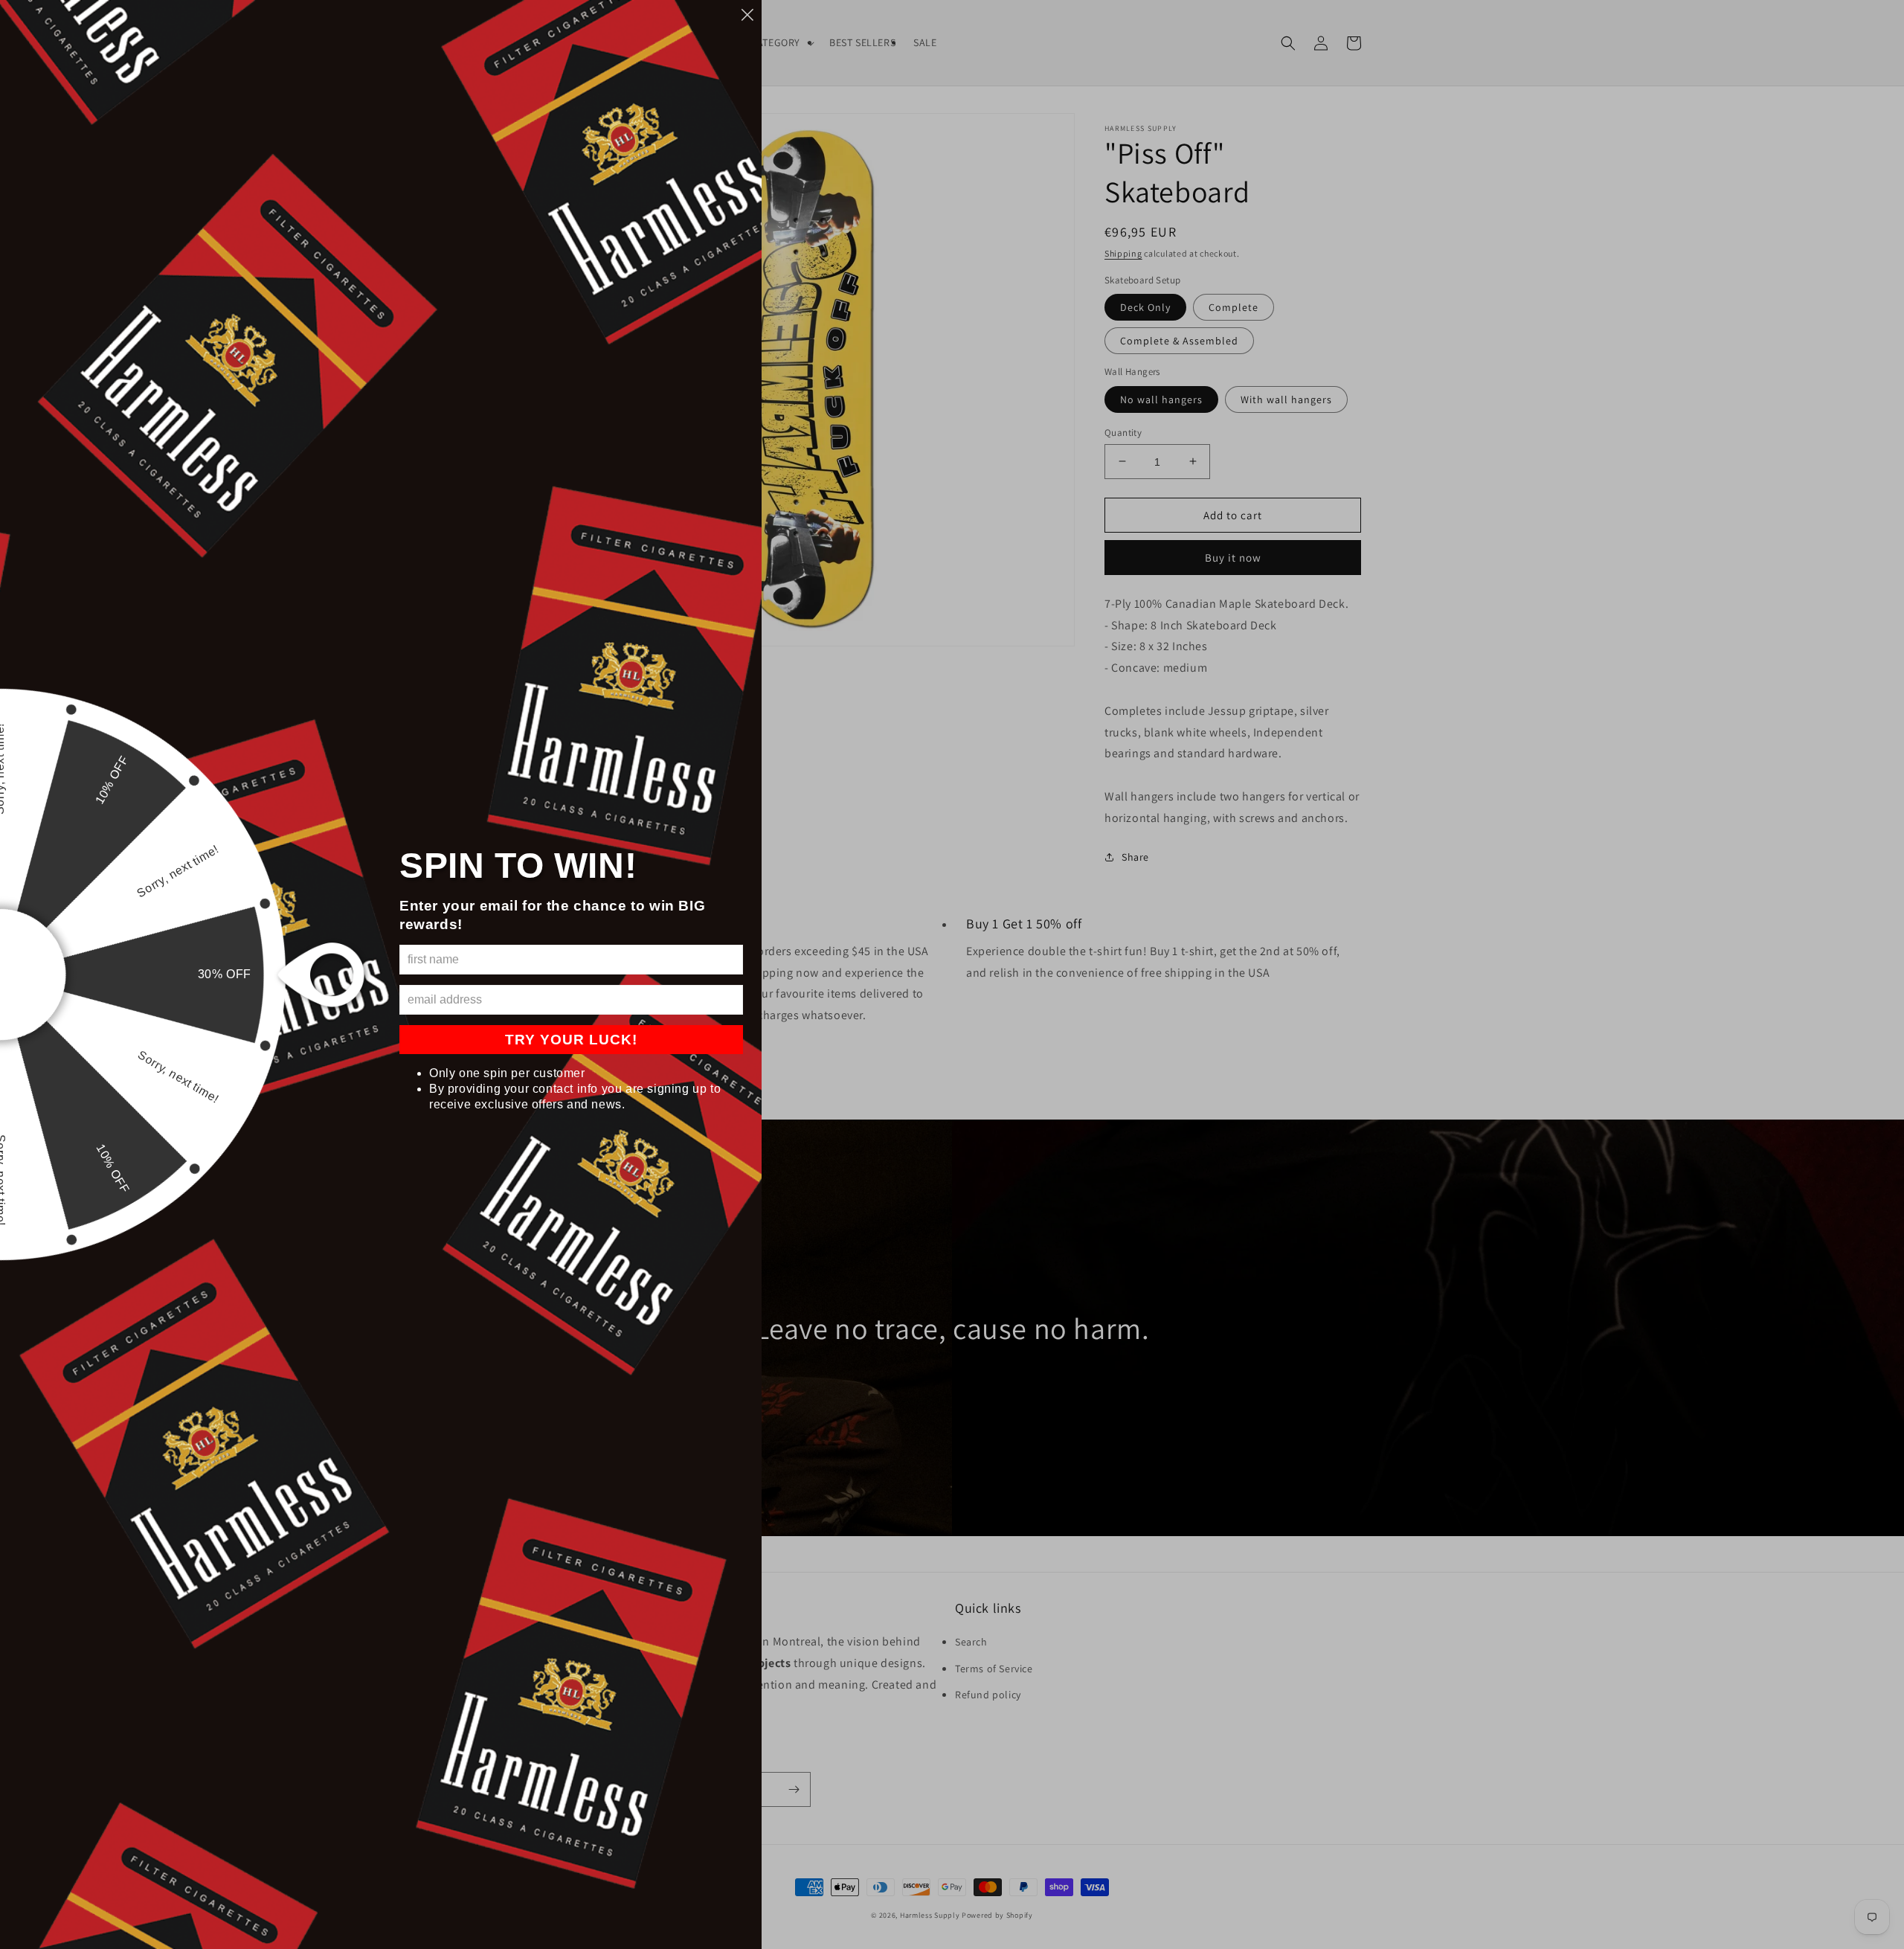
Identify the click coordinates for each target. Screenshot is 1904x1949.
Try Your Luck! (571, 1040)
